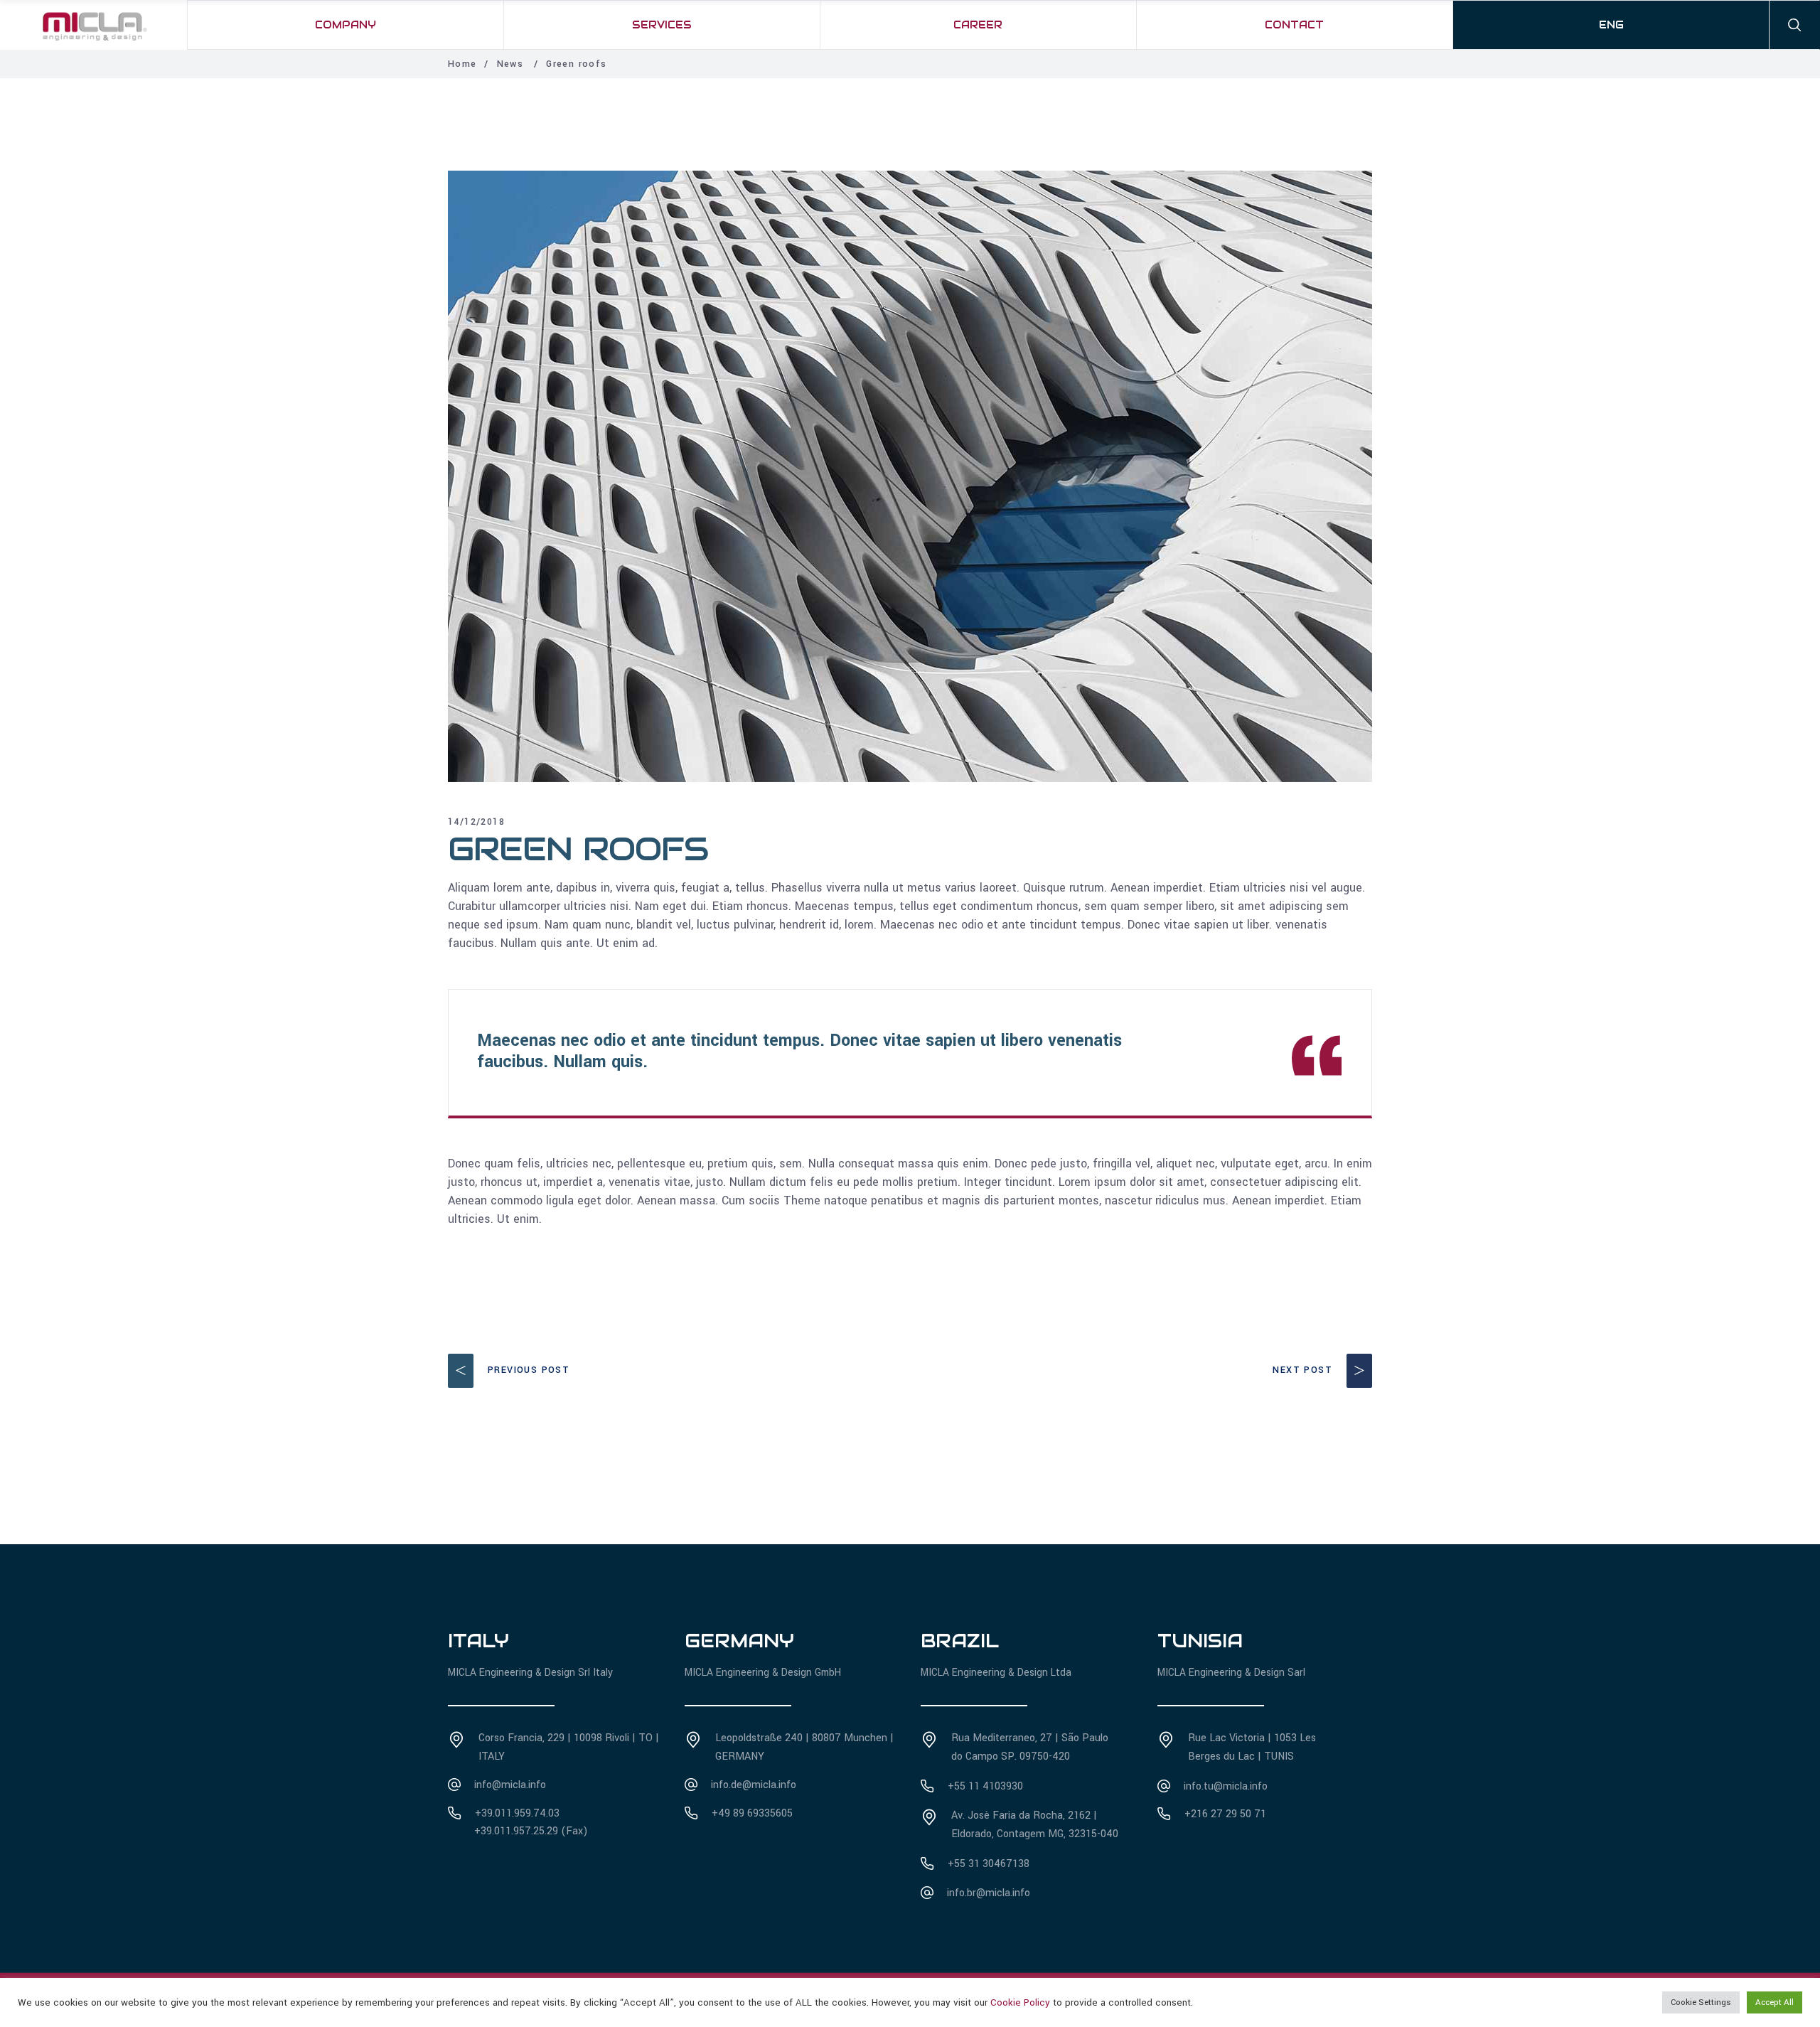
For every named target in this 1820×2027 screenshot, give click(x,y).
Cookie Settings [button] (1701, 2002)
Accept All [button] (1774, 2002)
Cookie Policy (1020, 2002)
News (510, 64)
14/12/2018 (476, 822)
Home (462, 64)
